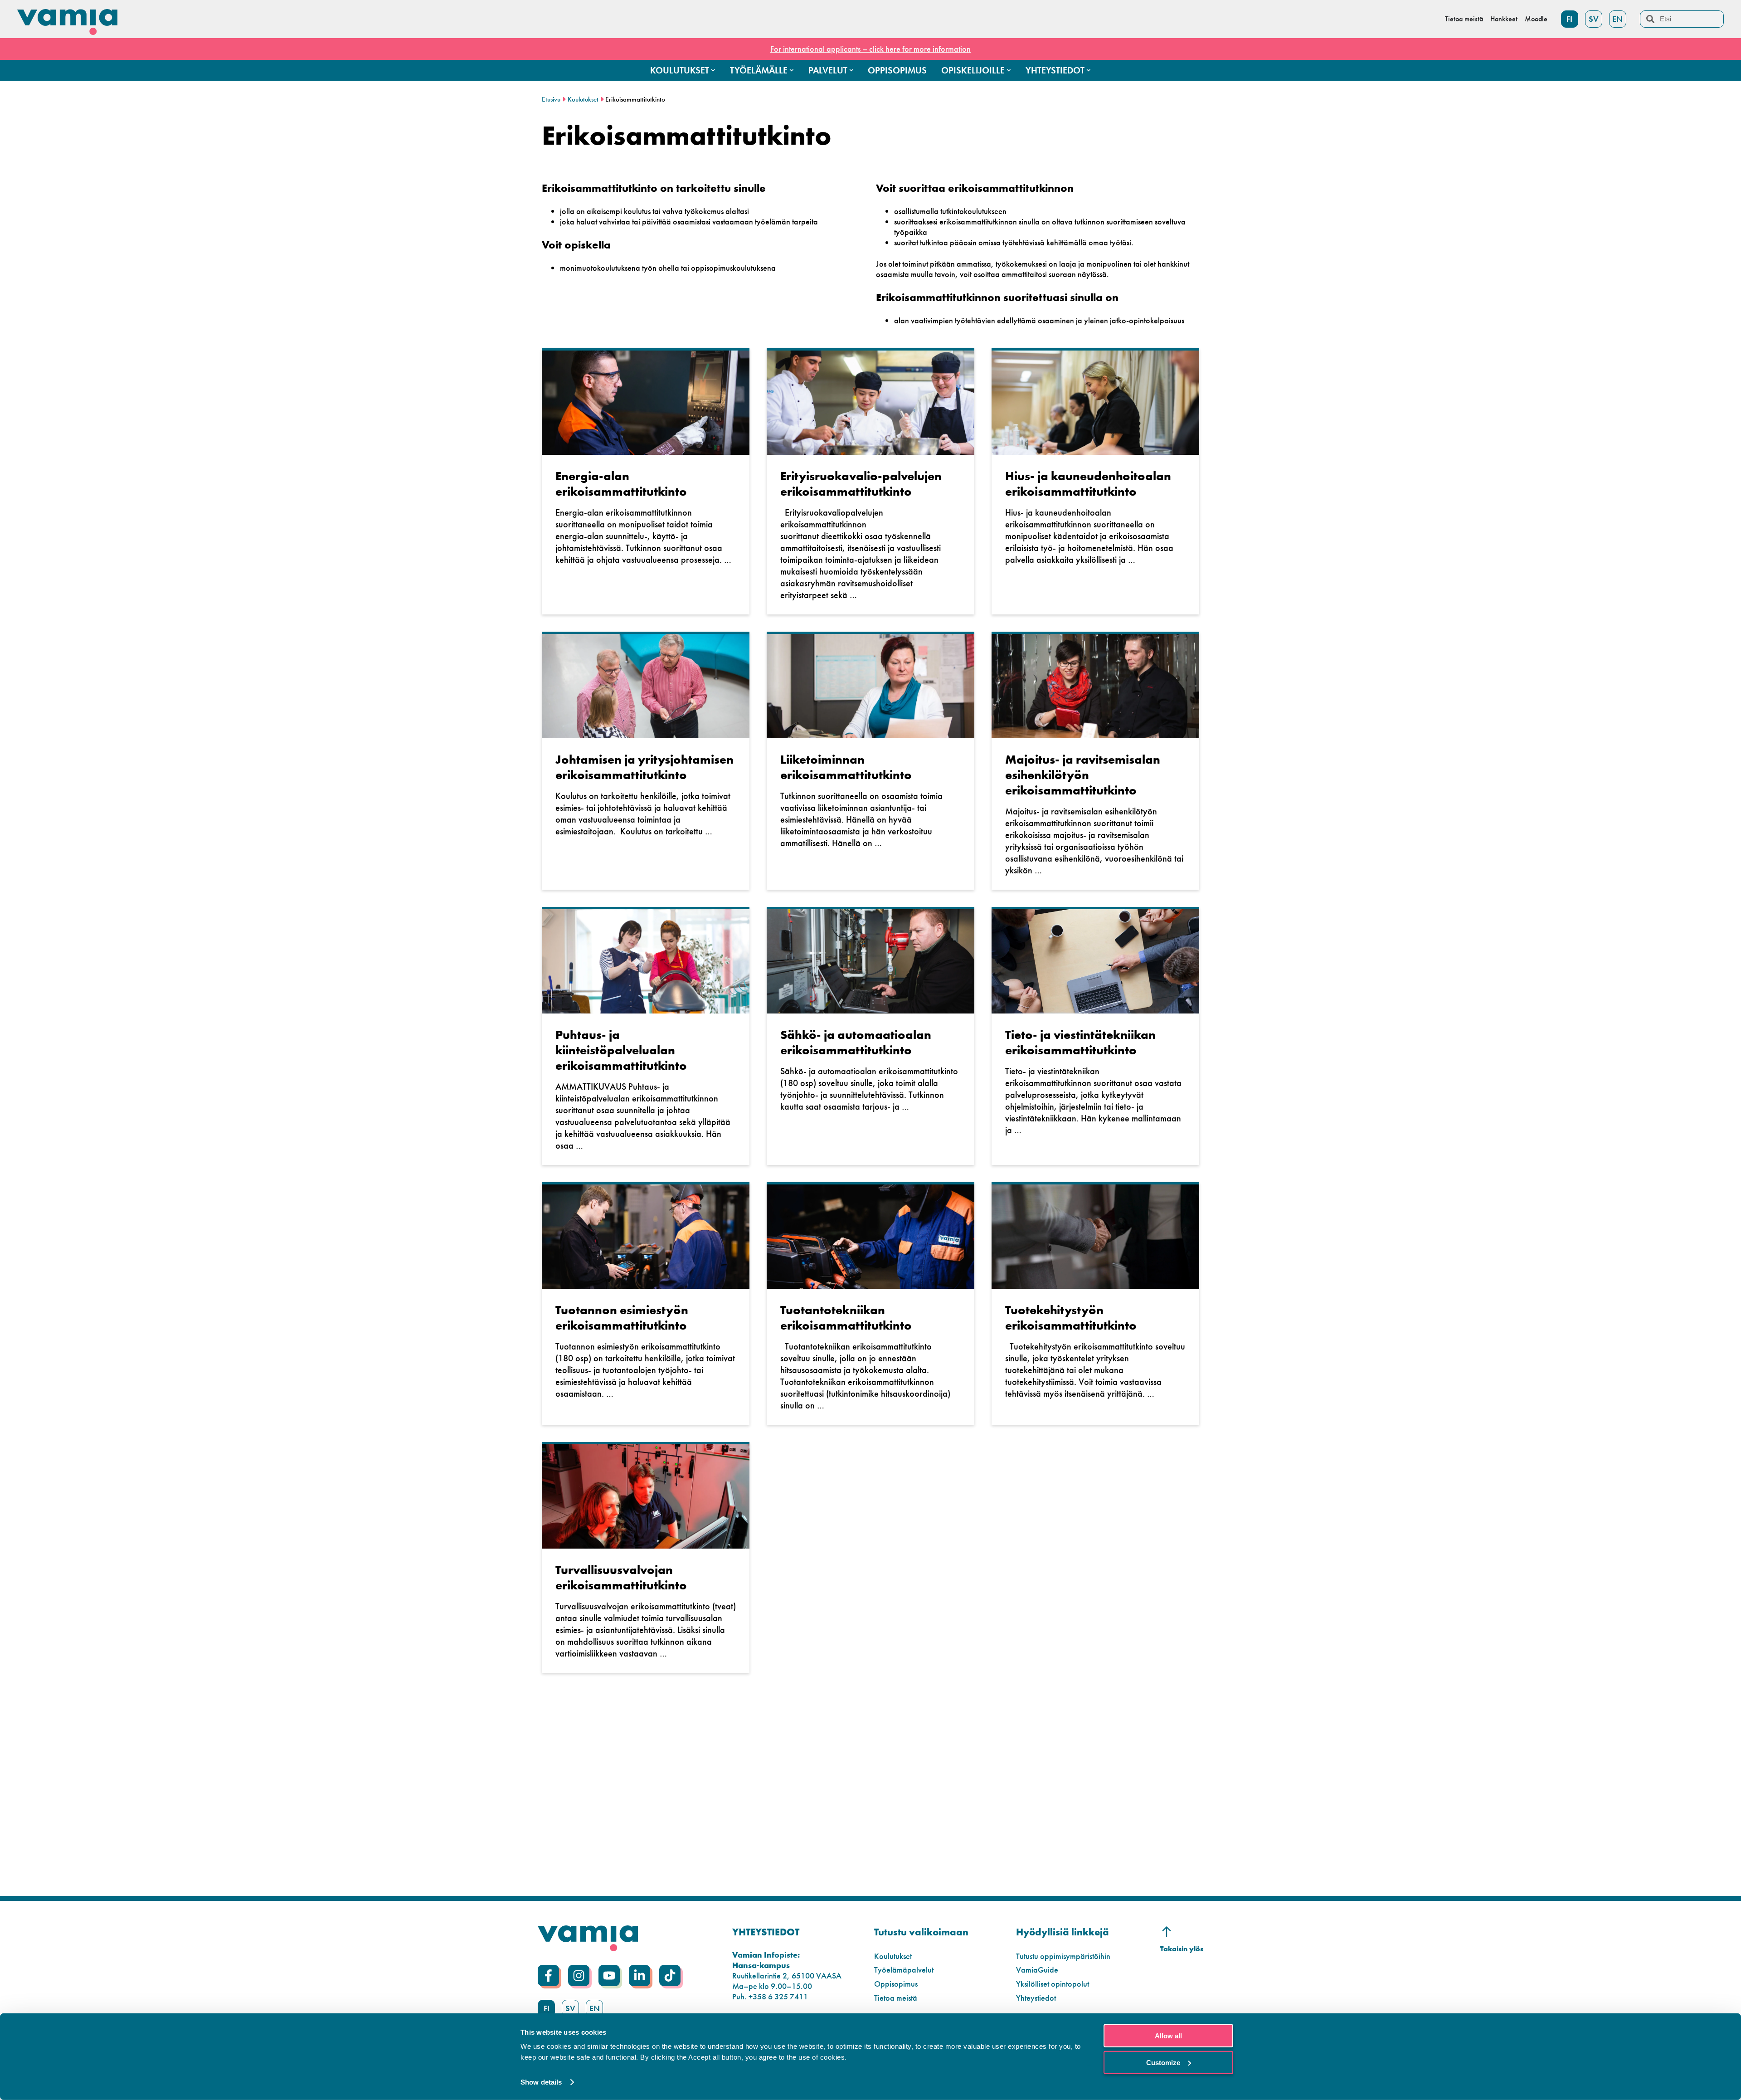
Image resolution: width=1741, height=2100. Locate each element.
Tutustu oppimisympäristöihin (1063, 1956)
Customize (1163, 2062)
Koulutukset (583, 99)
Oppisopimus (896, 1984)
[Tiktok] (670, 1976)
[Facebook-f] (548, 1976)
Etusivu (551, 99)
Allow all (1168, 2036)
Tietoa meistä (896, 1998)
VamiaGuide (1037, 1970)
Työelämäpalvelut (904, 1970)
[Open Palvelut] (851, 70)
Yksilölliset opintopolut (1053, 1984)
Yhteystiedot (1036, 1998)
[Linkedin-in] (640, 1976)
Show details (541, 2082)
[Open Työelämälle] (792, 70)
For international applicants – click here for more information (870, 49)
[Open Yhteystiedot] (1089, 70)
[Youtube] (609, 1976)
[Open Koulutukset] (713, 70)
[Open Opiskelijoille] (1009, 70)
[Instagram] (579, 1976)
